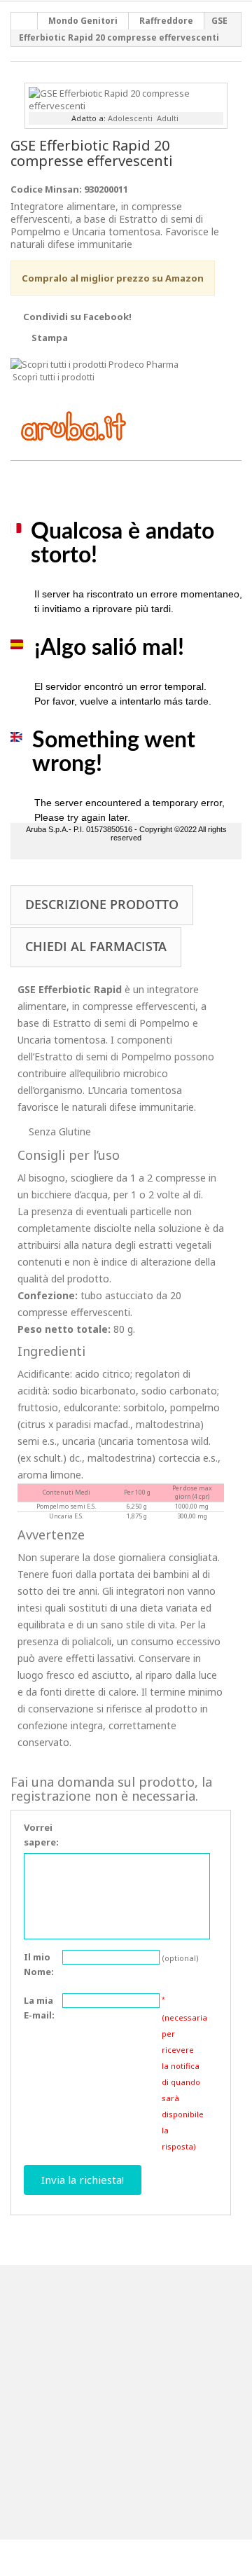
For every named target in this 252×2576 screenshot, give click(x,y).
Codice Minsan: (46, 189)
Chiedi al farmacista (96, 946)
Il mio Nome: (39, 1964)
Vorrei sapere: (41, 1835)
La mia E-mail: (39, 2008)
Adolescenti (130, 118)
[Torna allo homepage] (24, 21)
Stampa (50, 338)
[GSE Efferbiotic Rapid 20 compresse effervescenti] (126, 98)
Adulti (168, 118)
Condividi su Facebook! (77, 317)
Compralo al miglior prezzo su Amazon (113, 278)
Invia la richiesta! (83, 2180)
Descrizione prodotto (102, 904)
